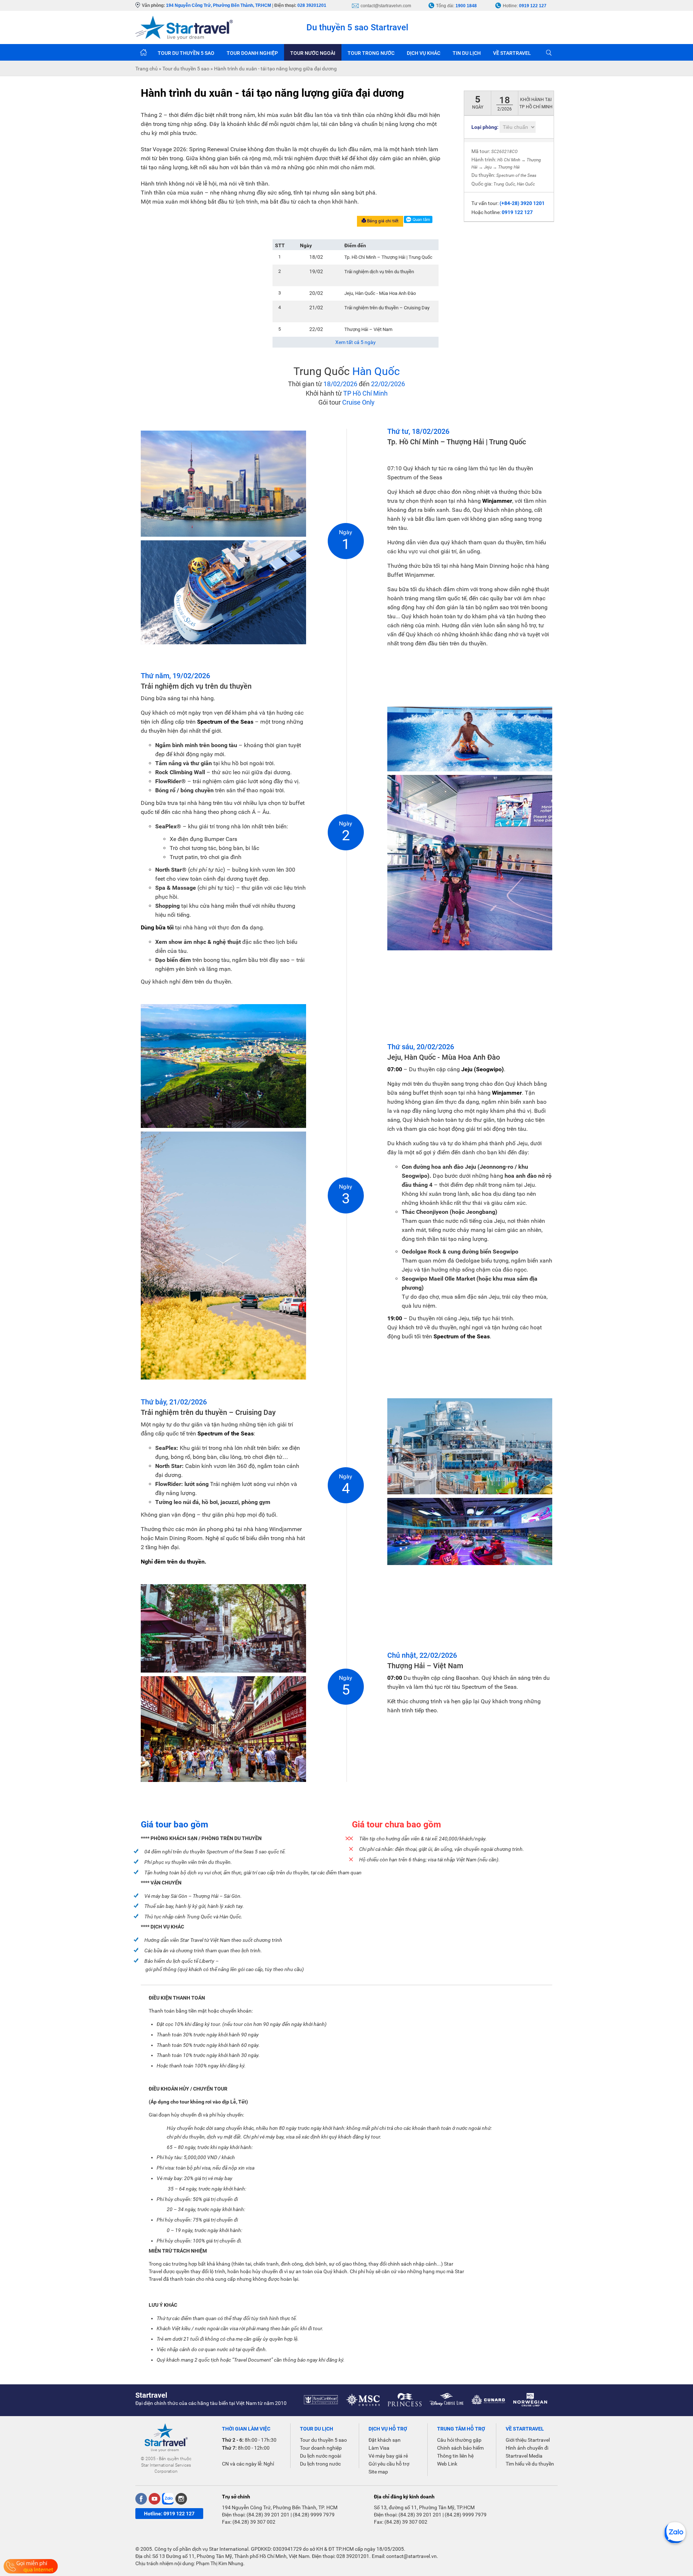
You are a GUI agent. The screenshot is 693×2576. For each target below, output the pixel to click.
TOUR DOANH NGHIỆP (252, 53)
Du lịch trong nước (320, 2464)
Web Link (447, 2464)
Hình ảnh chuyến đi (527, 2448)
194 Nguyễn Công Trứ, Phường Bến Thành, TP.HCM (219, 5)
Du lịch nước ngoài (321, 2456)
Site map (378, 2472)
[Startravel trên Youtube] (154, 2499)
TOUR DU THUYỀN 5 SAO (186, 53)
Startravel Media (524, 2456)
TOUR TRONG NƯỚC (371, 53)
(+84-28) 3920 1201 (522, 203)
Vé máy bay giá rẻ (388, 2456)
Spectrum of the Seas (516, 175)
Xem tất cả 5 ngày (356, 342)
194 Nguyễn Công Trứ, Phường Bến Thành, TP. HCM (280, 2507)
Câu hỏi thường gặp (459, 2440)
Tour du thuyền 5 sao (323, 2440)
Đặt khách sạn (385, 2440)
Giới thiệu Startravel (528, 2440)
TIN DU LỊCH (467, 53)
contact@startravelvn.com (386, 6)
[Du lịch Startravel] (184, 27)
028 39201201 (312, 5)
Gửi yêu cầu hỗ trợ (389, 2464)
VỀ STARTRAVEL (512, 53)
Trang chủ (143, 52)
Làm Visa (379, 2448)
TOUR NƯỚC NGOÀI (313, 53)
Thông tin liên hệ (455, 2456)
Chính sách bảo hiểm (460, 2448)
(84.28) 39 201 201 (268, 2515)
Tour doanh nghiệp (321, 2448)
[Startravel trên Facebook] (141, 2499)
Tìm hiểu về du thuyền (530, 2464)
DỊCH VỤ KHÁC (424, 53)
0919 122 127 (533, 6)
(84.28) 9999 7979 (314, 2515)
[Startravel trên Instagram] (181, 2499)
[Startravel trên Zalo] (168, 2499)
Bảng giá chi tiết (382, 221)
